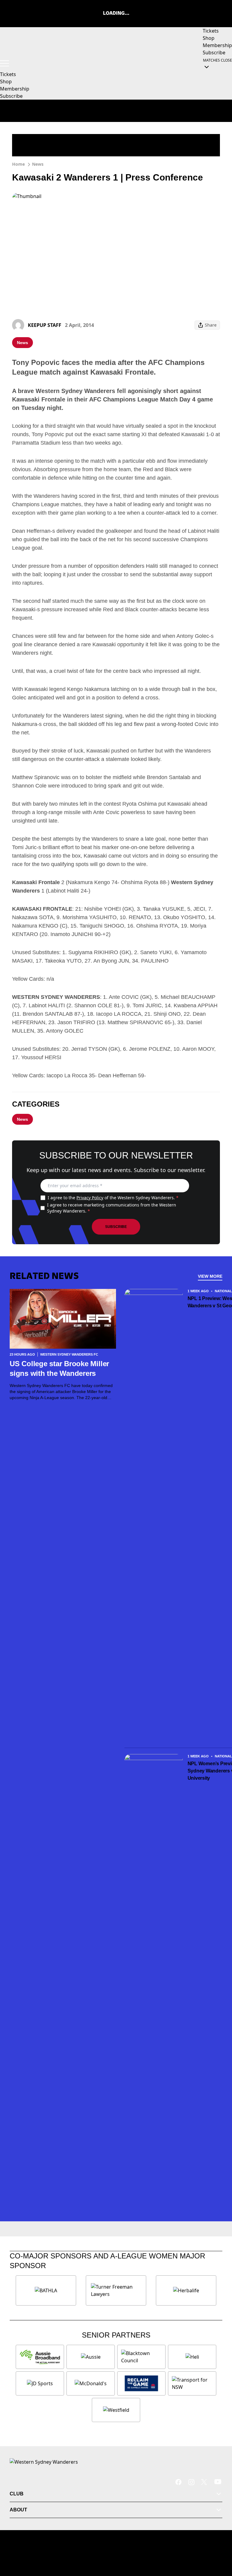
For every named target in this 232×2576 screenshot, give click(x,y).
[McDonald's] (91, 2383)
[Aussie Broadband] (40, 2357)
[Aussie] (91, 2357)
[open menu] (5, 63)
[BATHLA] (46, 2290)
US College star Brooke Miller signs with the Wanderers (59, 1368)
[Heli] (192, 2357)
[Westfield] (116, 2410)
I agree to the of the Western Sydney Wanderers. (113, 1198)
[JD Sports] (40, 2383)
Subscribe (116, 1227)
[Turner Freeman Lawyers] (116, 2290)
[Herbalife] (186, 2290)
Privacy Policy (90, 1198)
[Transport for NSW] (192, 2383)
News (38, 164)
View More (210, 1276)
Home (18, 164)
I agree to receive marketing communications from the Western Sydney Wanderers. (112, 1208)
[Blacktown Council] (141, 2357)
